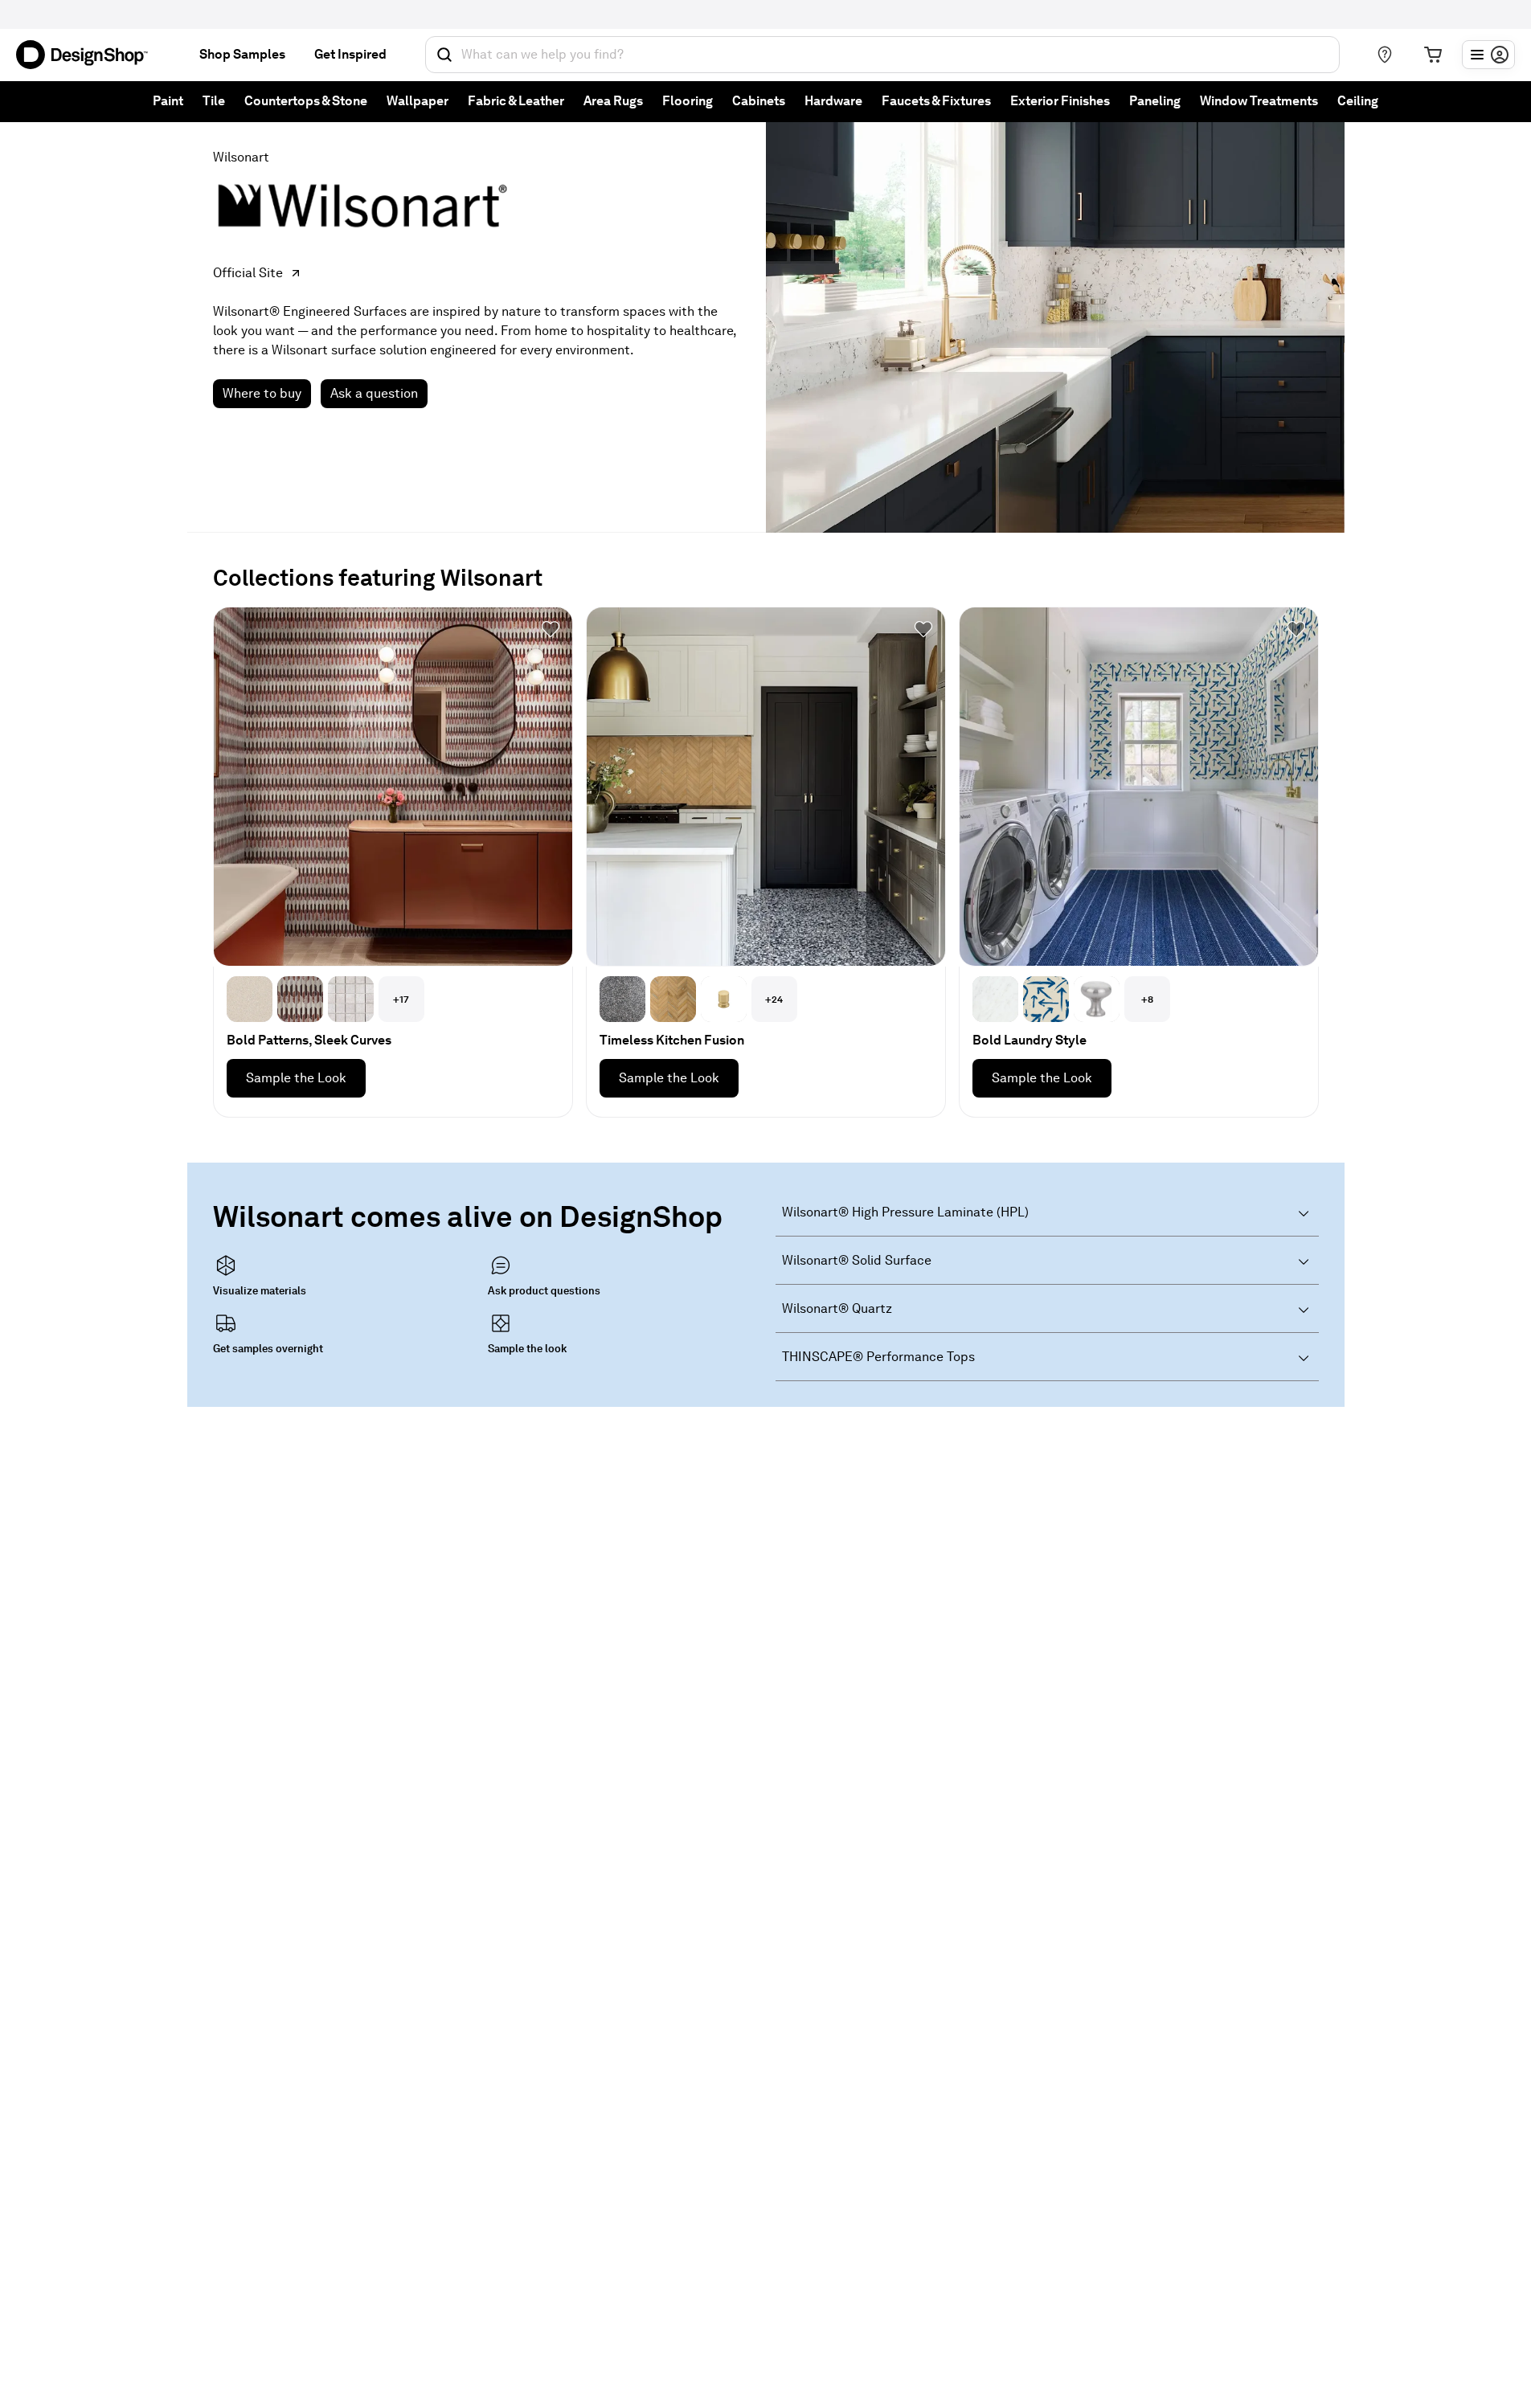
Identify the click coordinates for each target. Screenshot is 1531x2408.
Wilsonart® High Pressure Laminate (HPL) (905, 1212)
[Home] (88, 55)
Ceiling (1358, 101)
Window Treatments (1259, 101)
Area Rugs (613, 101)
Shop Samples (242, 54)
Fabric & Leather (516, 101)
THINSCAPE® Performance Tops (878, 1357)
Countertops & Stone (306, 101)
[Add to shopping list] (551, 629)
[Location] (1385, 55)
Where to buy (262, 393)
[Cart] (1433, 55)
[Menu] (1488, 55)
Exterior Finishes (1060, 101)
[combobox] (882, 55)
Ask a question (374, 393)
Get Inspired (350, 54)
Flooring (688, 101)
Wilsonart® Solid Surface (857, 1260)
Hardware (833, 101)
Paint (168, 101)
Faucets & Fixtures (936, 101)
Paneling (1155, 101)
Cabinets (759, 101)
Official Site (248, 273)
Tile (214, 101)
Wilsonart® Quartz (837, 1308)
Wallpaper (418, 101)
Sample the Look (296, 1078)
